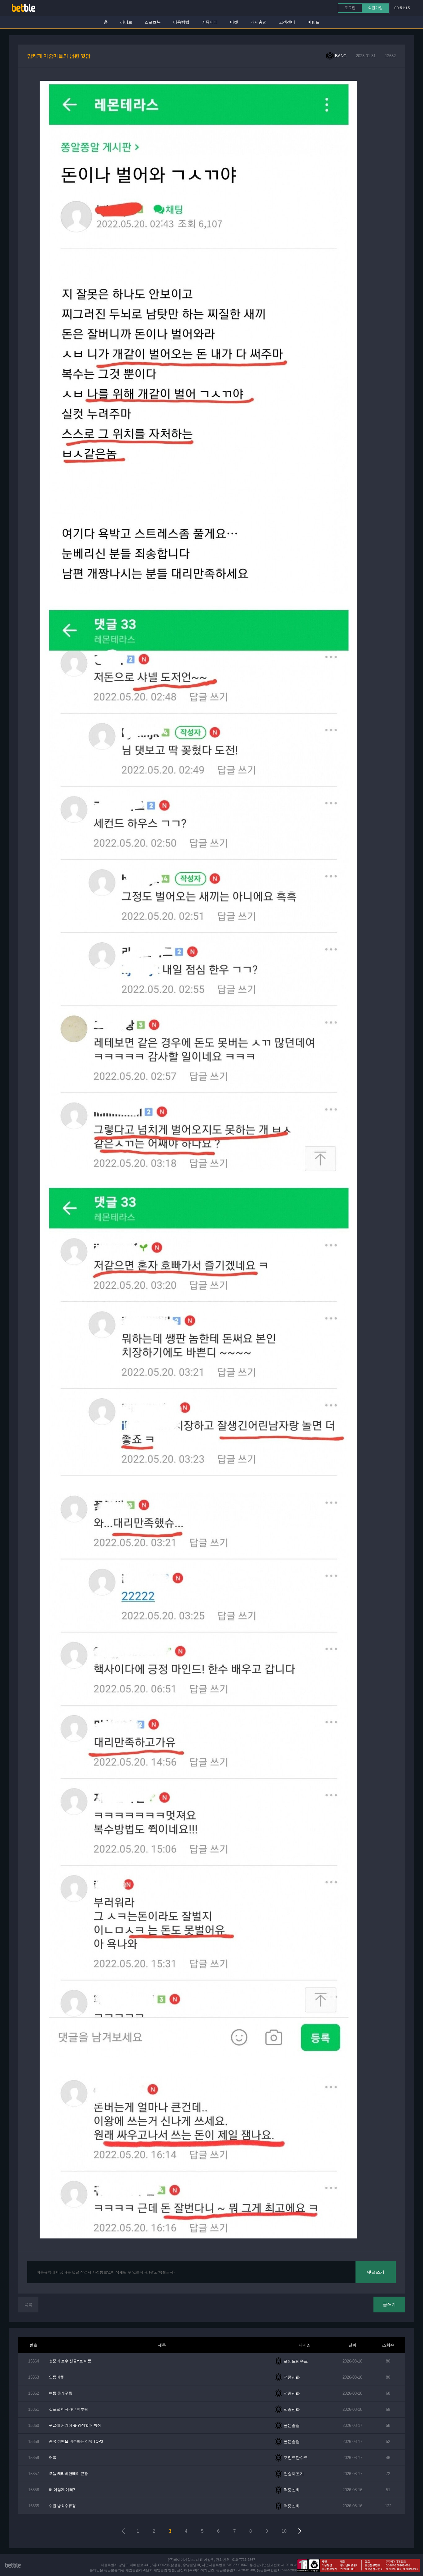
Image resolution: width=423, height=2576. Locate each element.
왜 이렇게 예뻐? (62, 2490)
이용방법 (181, 22)
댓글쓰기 (376, 2272)
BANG (341, 56)
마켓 (234, 22)
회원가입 (375, 8)
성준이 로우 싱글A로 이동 (70, 2361)
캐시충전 (259, 22)
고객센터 (287, 22)
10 (284, 2531)
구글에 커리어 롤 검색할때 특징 (75, 2425)
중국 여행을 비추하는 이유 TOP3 (76, 2441)
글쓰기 (389, 2304)
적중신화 (292, 2377)
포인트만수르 (296, 2361)
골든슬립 (292, 2425)
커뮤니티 (210, 22)
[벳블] (24, 8)
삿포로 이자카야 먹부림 (68, 2409)
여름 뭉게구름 (61, 2393)
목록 (28, 2305)
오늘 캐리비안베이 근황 (68, 2474)
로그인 (350, 8)
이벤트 (314, 22)
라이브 (126, 22)
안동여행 (56, 2377)
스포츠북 (153, 22)
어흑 (53, 2458)
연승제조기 (294, 2474)
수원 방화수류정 (62, 2506)
